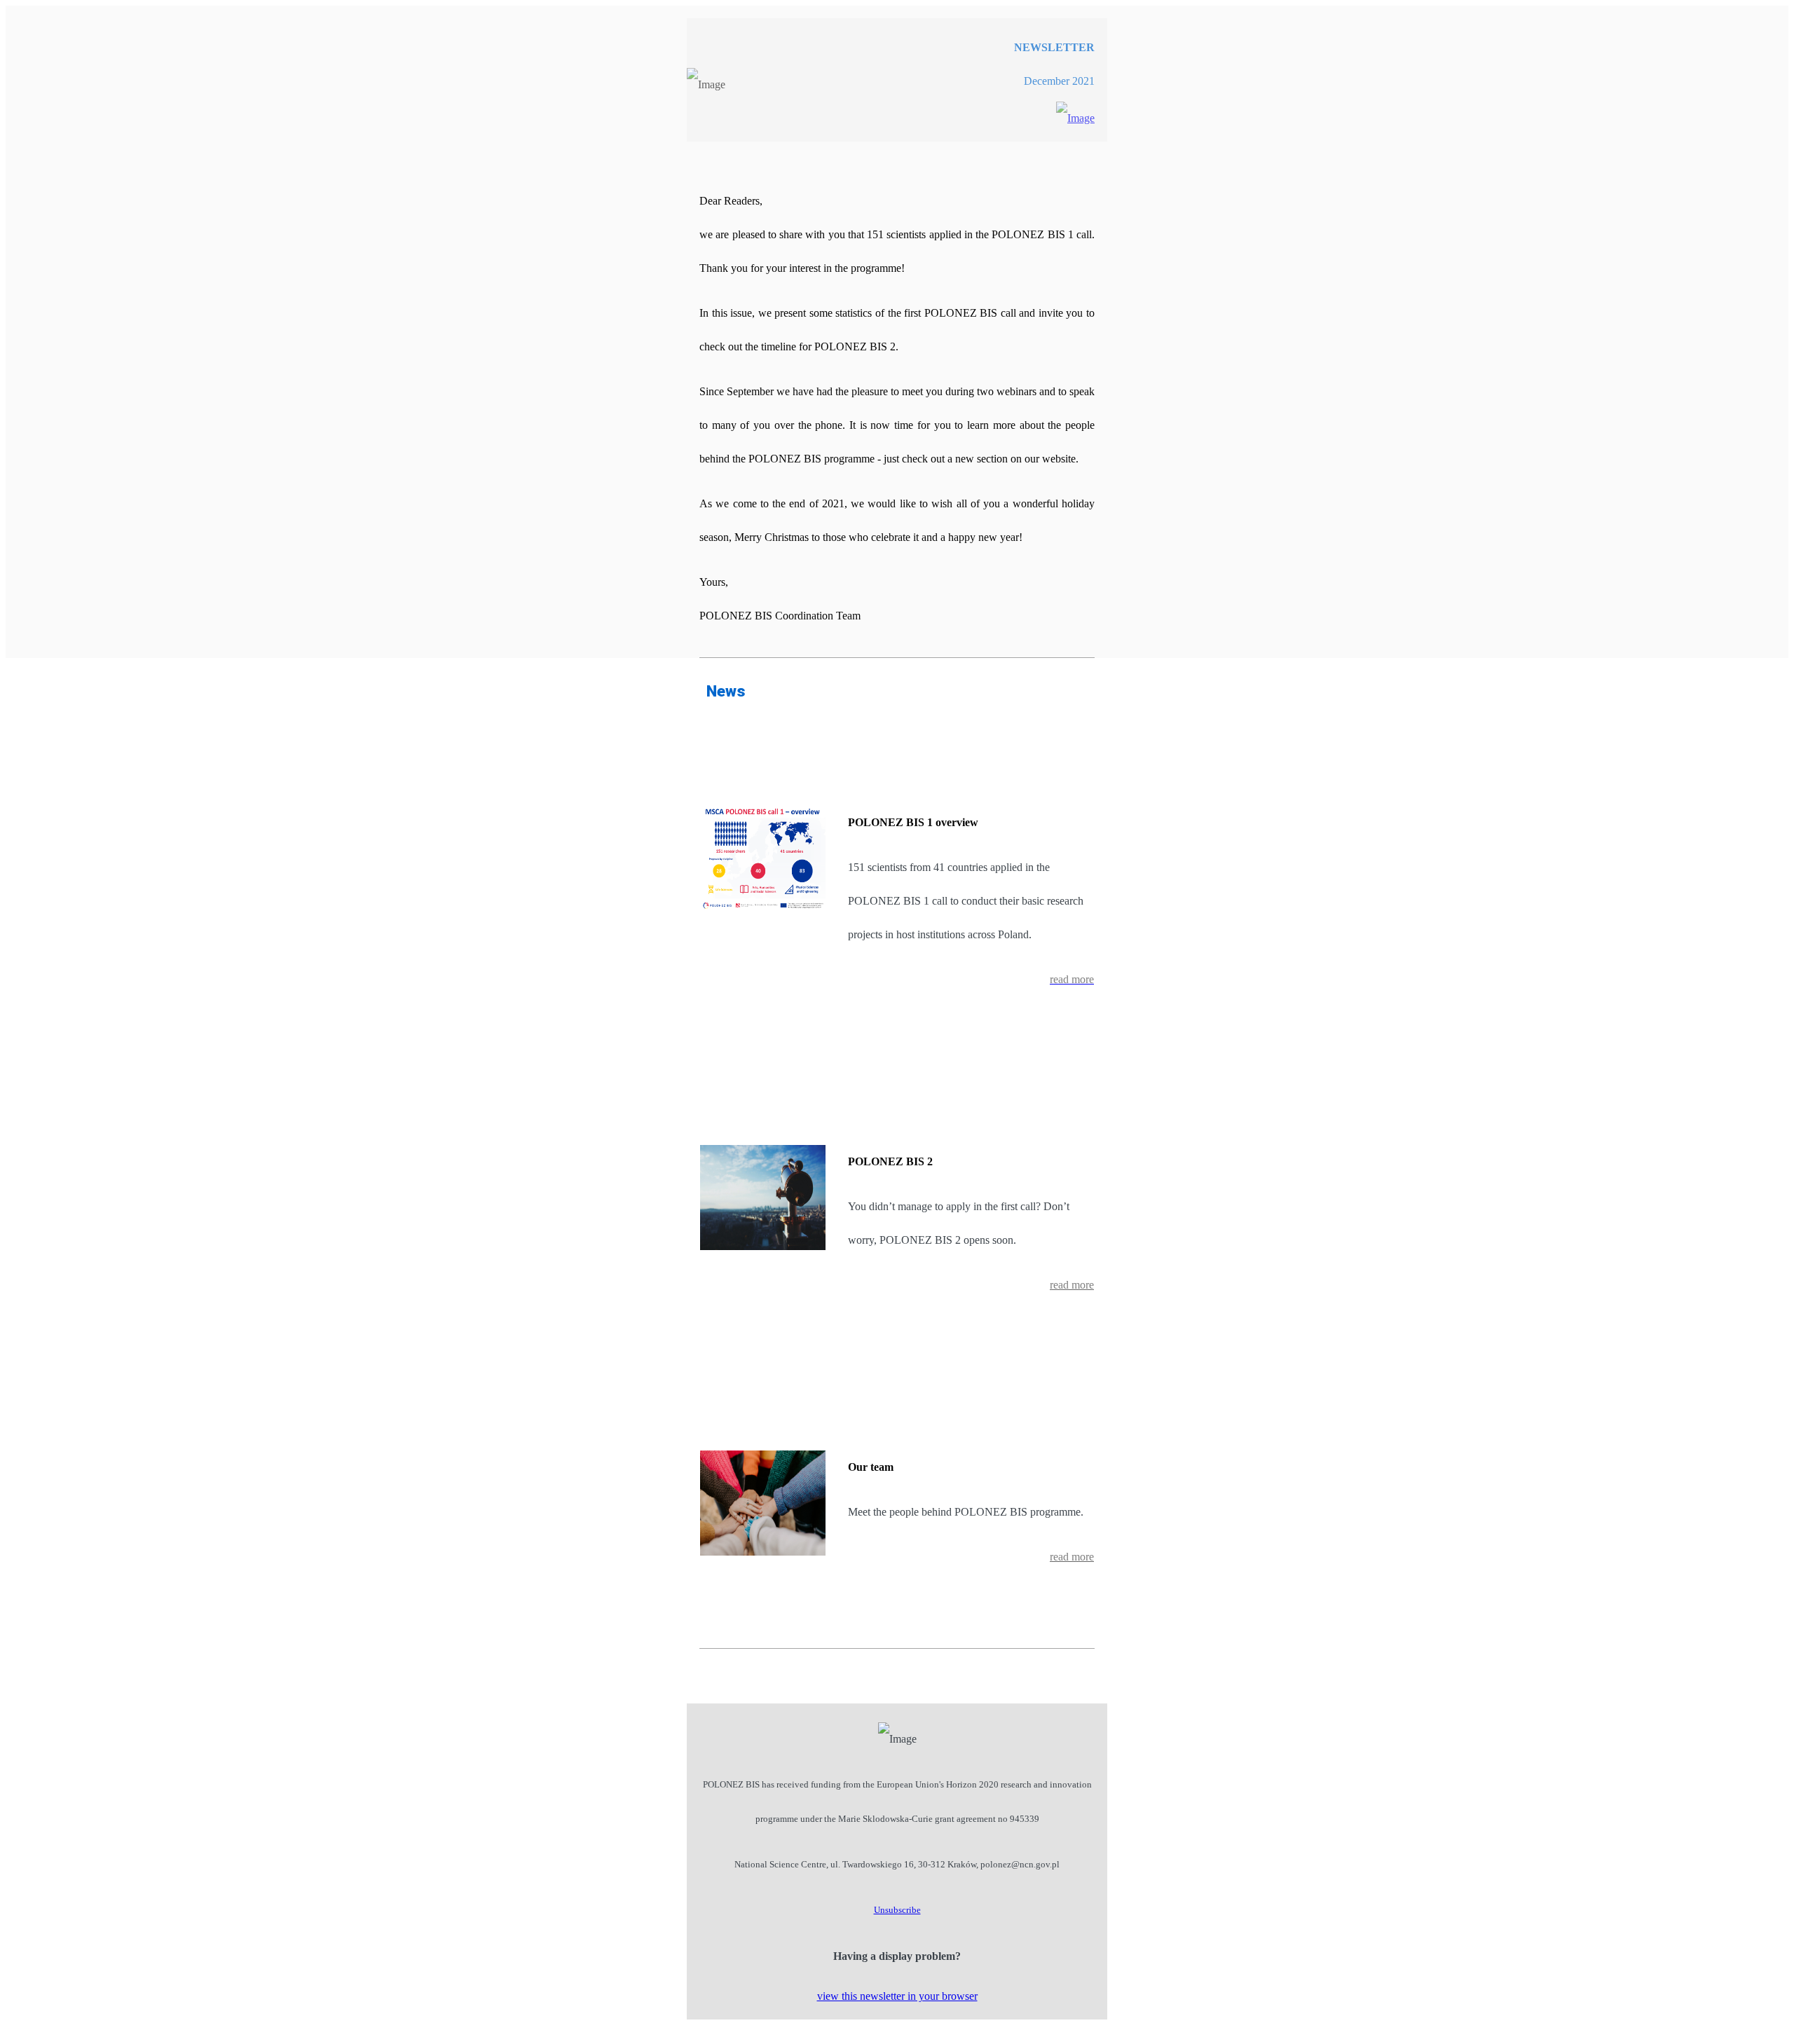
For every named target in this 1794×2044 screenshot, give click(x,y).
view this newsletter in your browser (897, 1996)
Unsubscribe (897, 1910)
